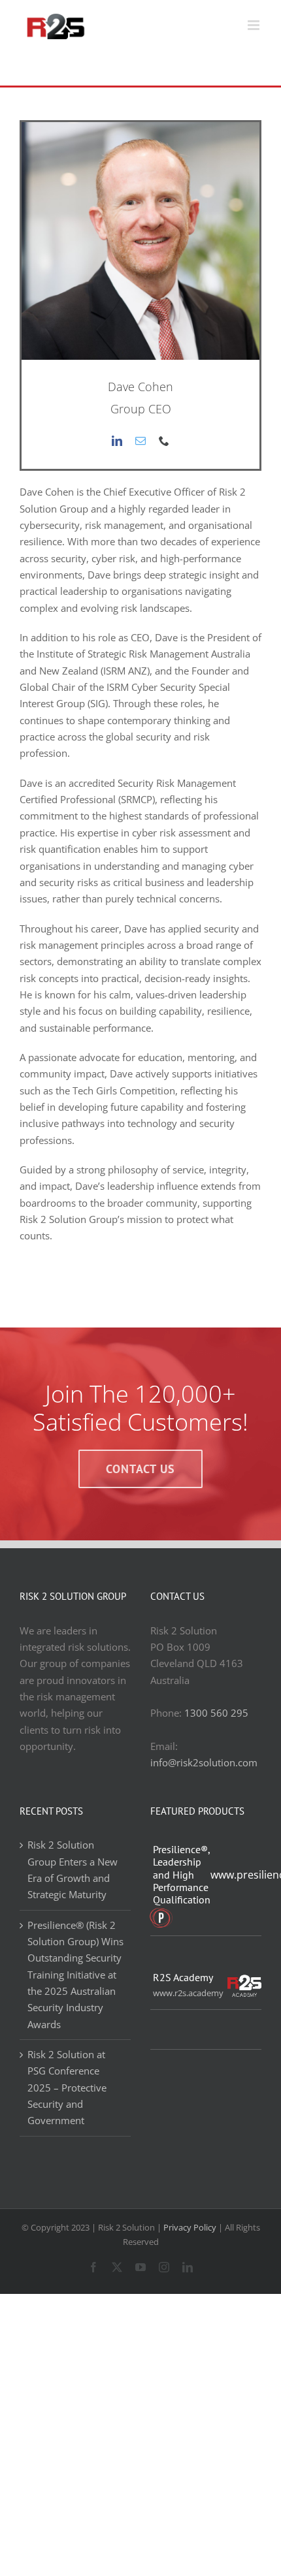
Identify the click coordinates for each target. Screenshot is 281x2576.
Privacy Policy (190, 2227)
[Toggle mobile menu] (255, 25)
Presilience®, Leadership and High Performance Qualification (182, 1875)
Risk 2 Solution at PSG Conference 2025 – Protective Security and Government (67, 2087)
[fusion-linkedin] (117, 441)
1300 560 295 (216, 1713)
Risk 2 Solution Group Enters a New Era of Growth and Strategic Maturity (73, 1869)
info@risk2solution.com (204, 1762)
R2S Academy (183, 1978)
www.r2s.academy (188, 1993)
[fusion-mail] (140, 441)
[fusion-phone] (164, 441)
